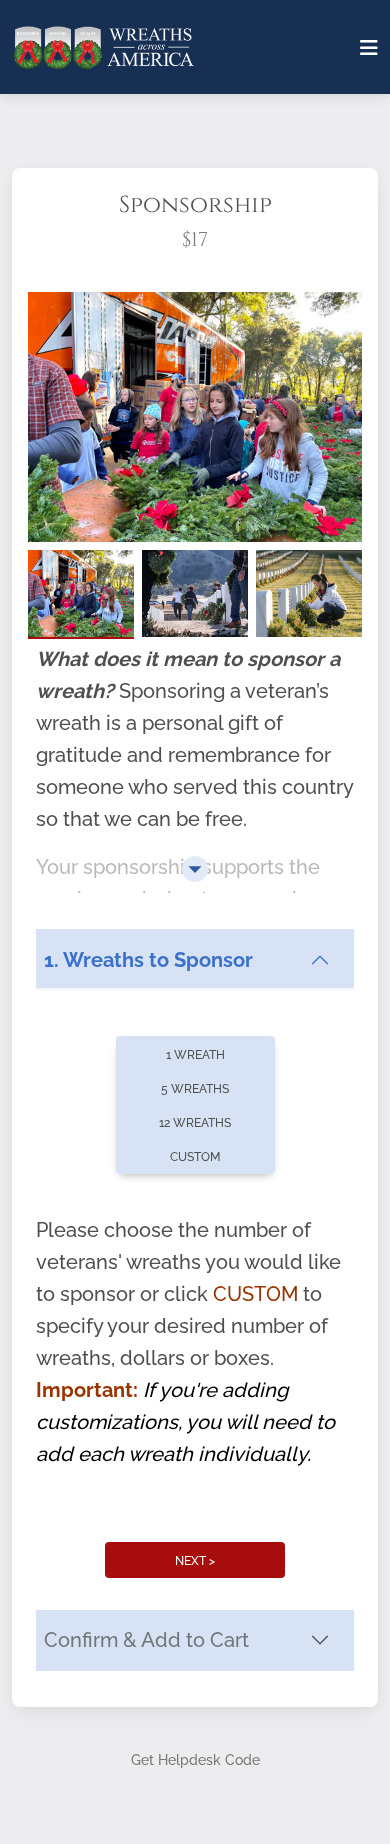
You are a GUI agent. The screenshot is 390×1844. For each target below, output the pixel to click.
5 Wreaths (195, 1089)
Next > (195, 1561)
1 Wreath (195, 1055)
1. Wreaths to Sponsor (148, 960)
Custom (195, 1157)
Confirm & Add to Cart (146, 1640)
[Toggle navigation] (369, 48)
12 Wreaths (195, 1123)
